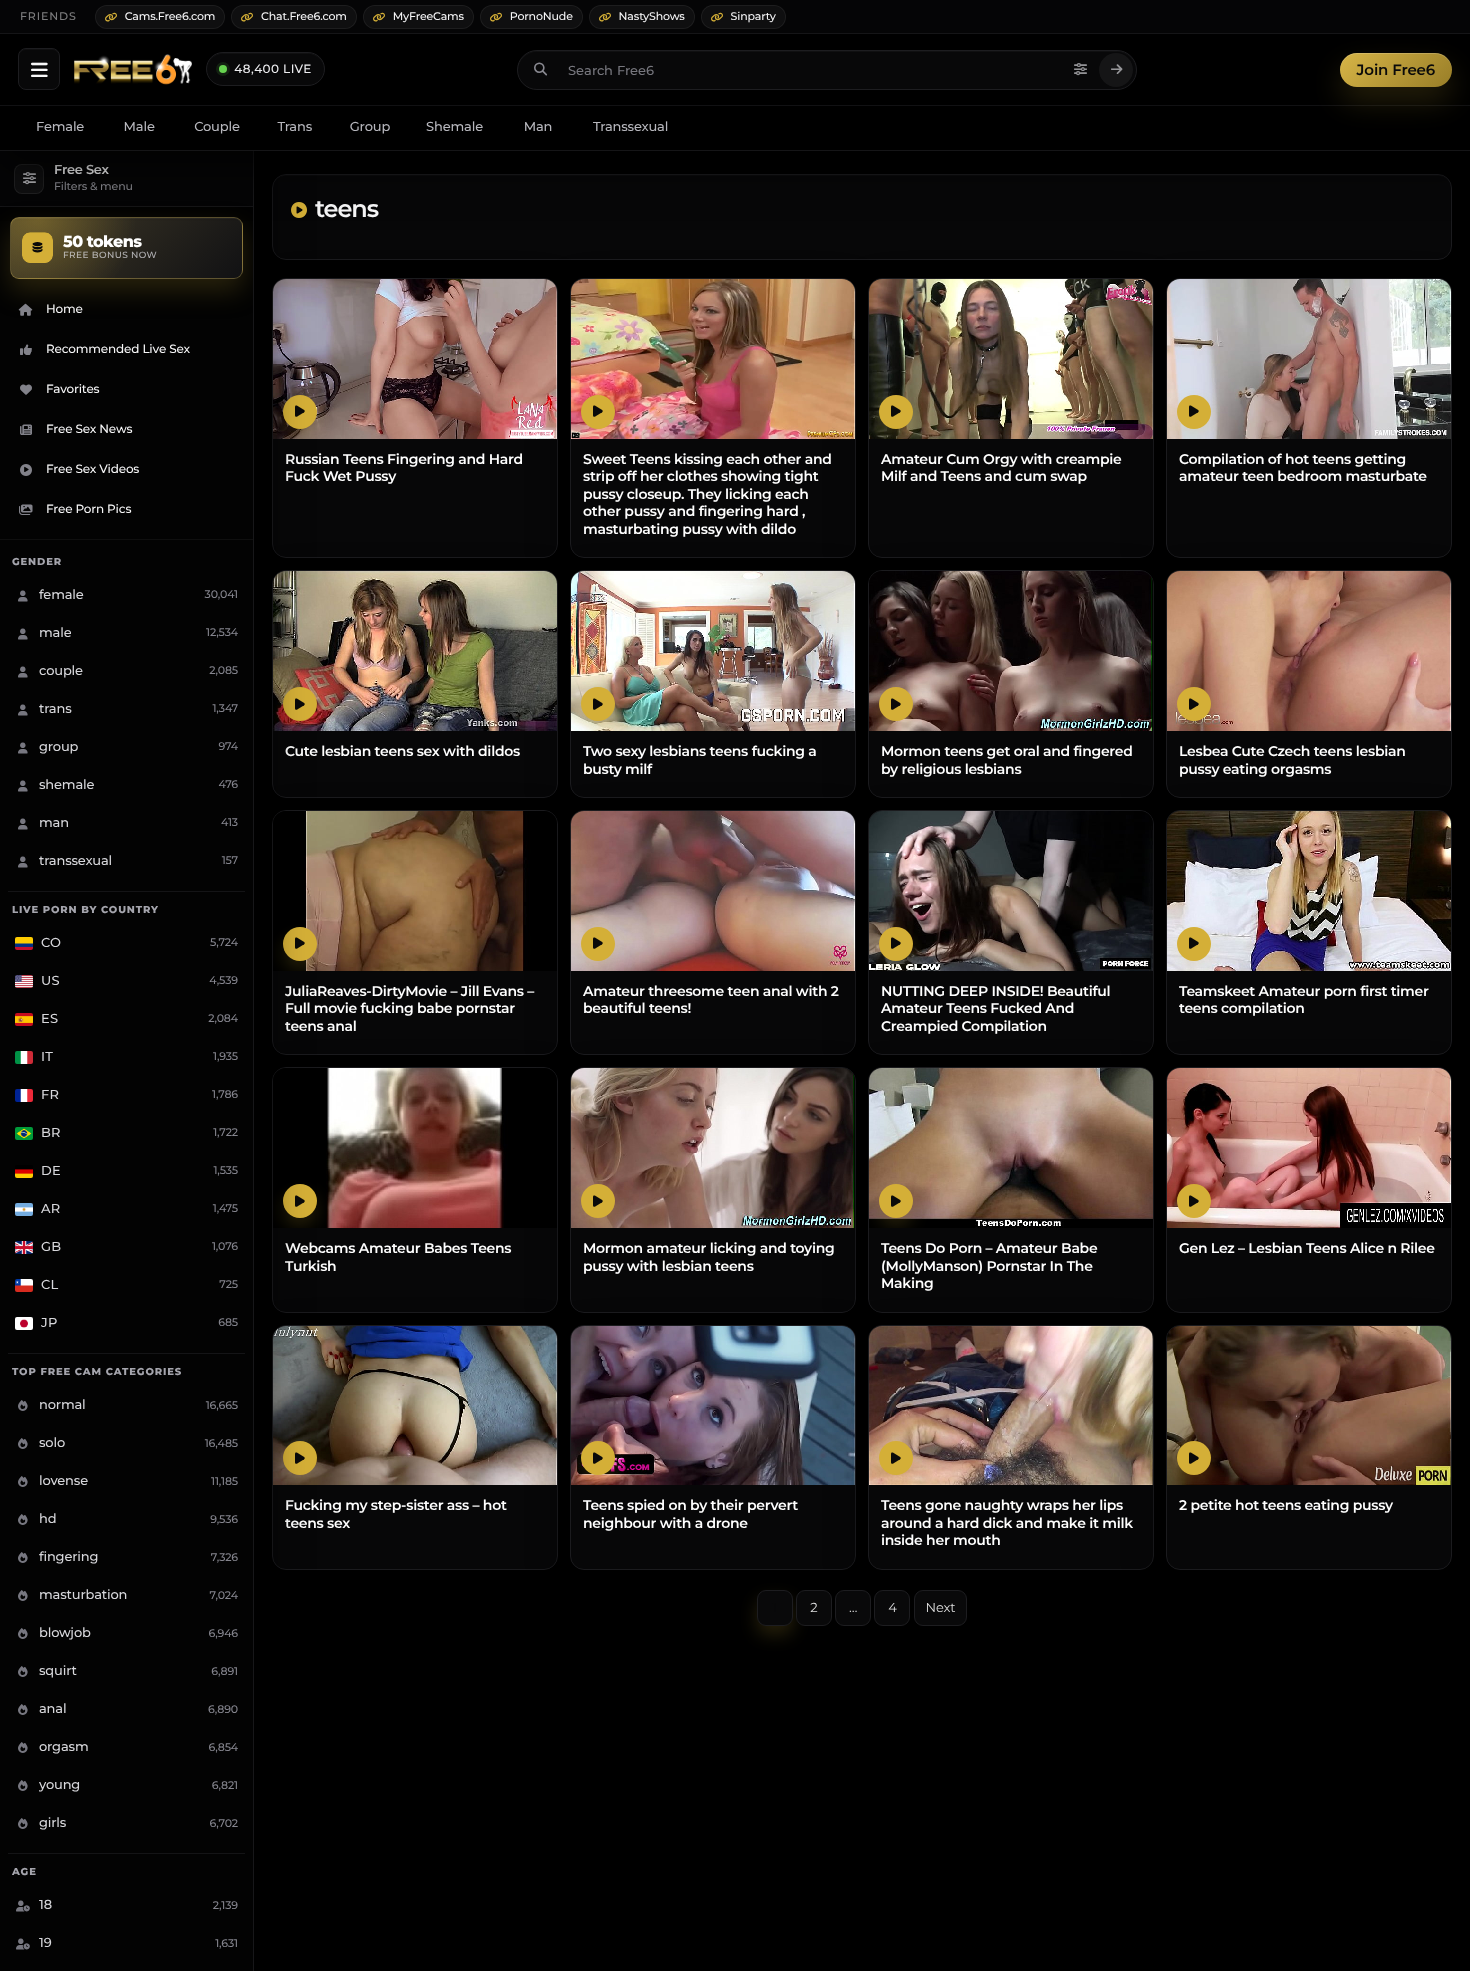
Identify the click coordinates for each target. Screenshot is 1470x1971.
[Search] (1116, 70)
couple (217, 127)
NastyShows (652, 16)
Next (941, 1608)
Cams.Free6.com (170, 16)
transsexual (630, 127)
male (139, 127)
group (370, 127)
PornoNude (541, 16)
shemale (454, 127)
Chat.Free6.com (304, 16)
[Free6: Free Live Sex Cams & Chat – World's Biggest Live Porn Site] (133, 70)
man (538, 127)
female (60, 127)
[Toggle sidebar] (39, 69)
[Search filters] (1080, 70)
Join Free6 (1396, 69)
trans (294, 127)
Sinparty (753, 16)
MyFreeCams (428, 16)
